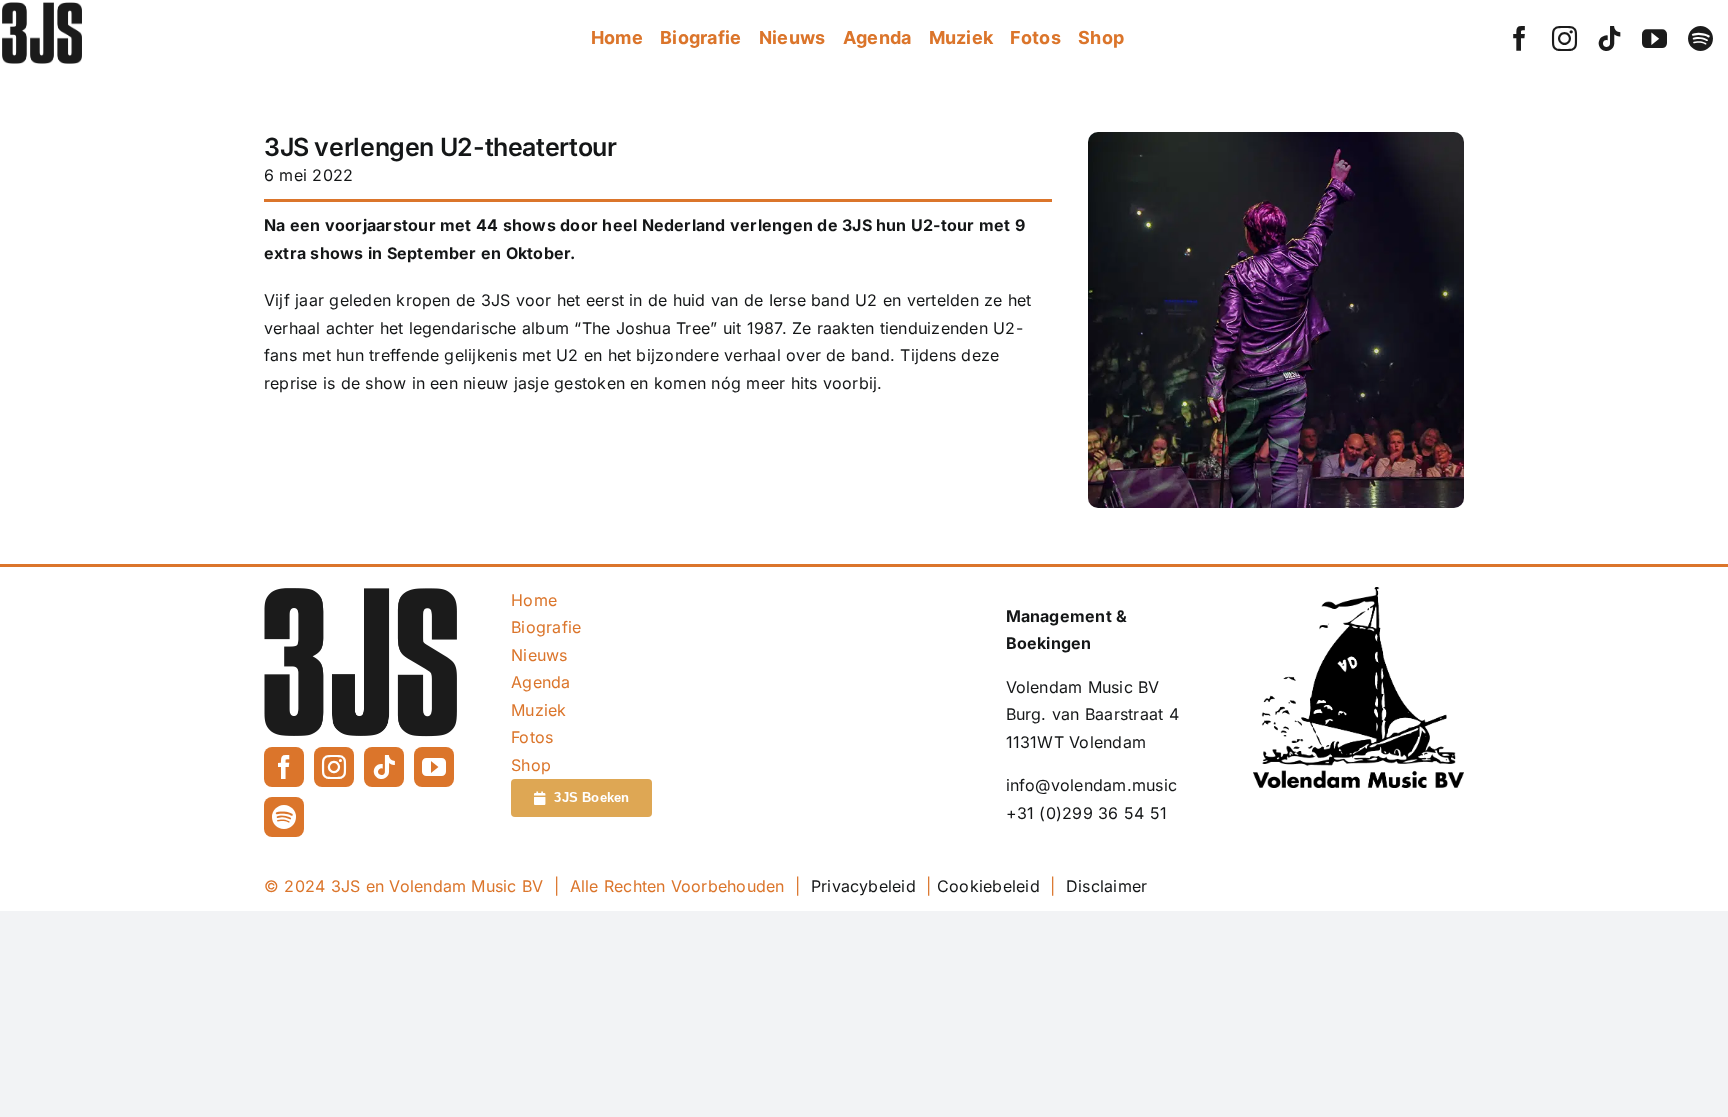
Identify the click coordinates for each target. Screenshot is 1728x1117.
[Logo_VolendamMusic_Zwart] (1358, 595)
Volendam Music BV (1083, 687)
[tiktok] (1609, 38)
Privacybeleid (863, 886)
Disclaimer (1106, 886)
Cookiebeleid (988, 886)
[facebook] (1519, 38)
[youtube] (1654, 38)
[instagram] (1564, 38)
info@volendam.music (1092, 785)
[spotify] (1700, 38)
